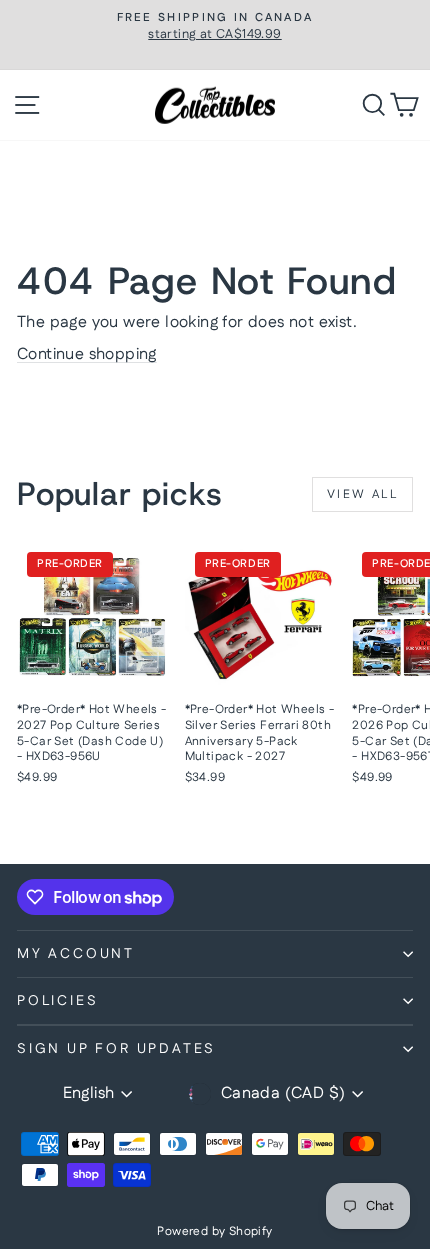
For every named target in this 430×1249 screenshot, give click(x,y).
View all (362, 494)
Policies (57, 1001)
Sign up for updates (116, 1049)
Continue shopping (87, 354)
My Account (76, 954)
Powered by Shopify (214, 1231)
